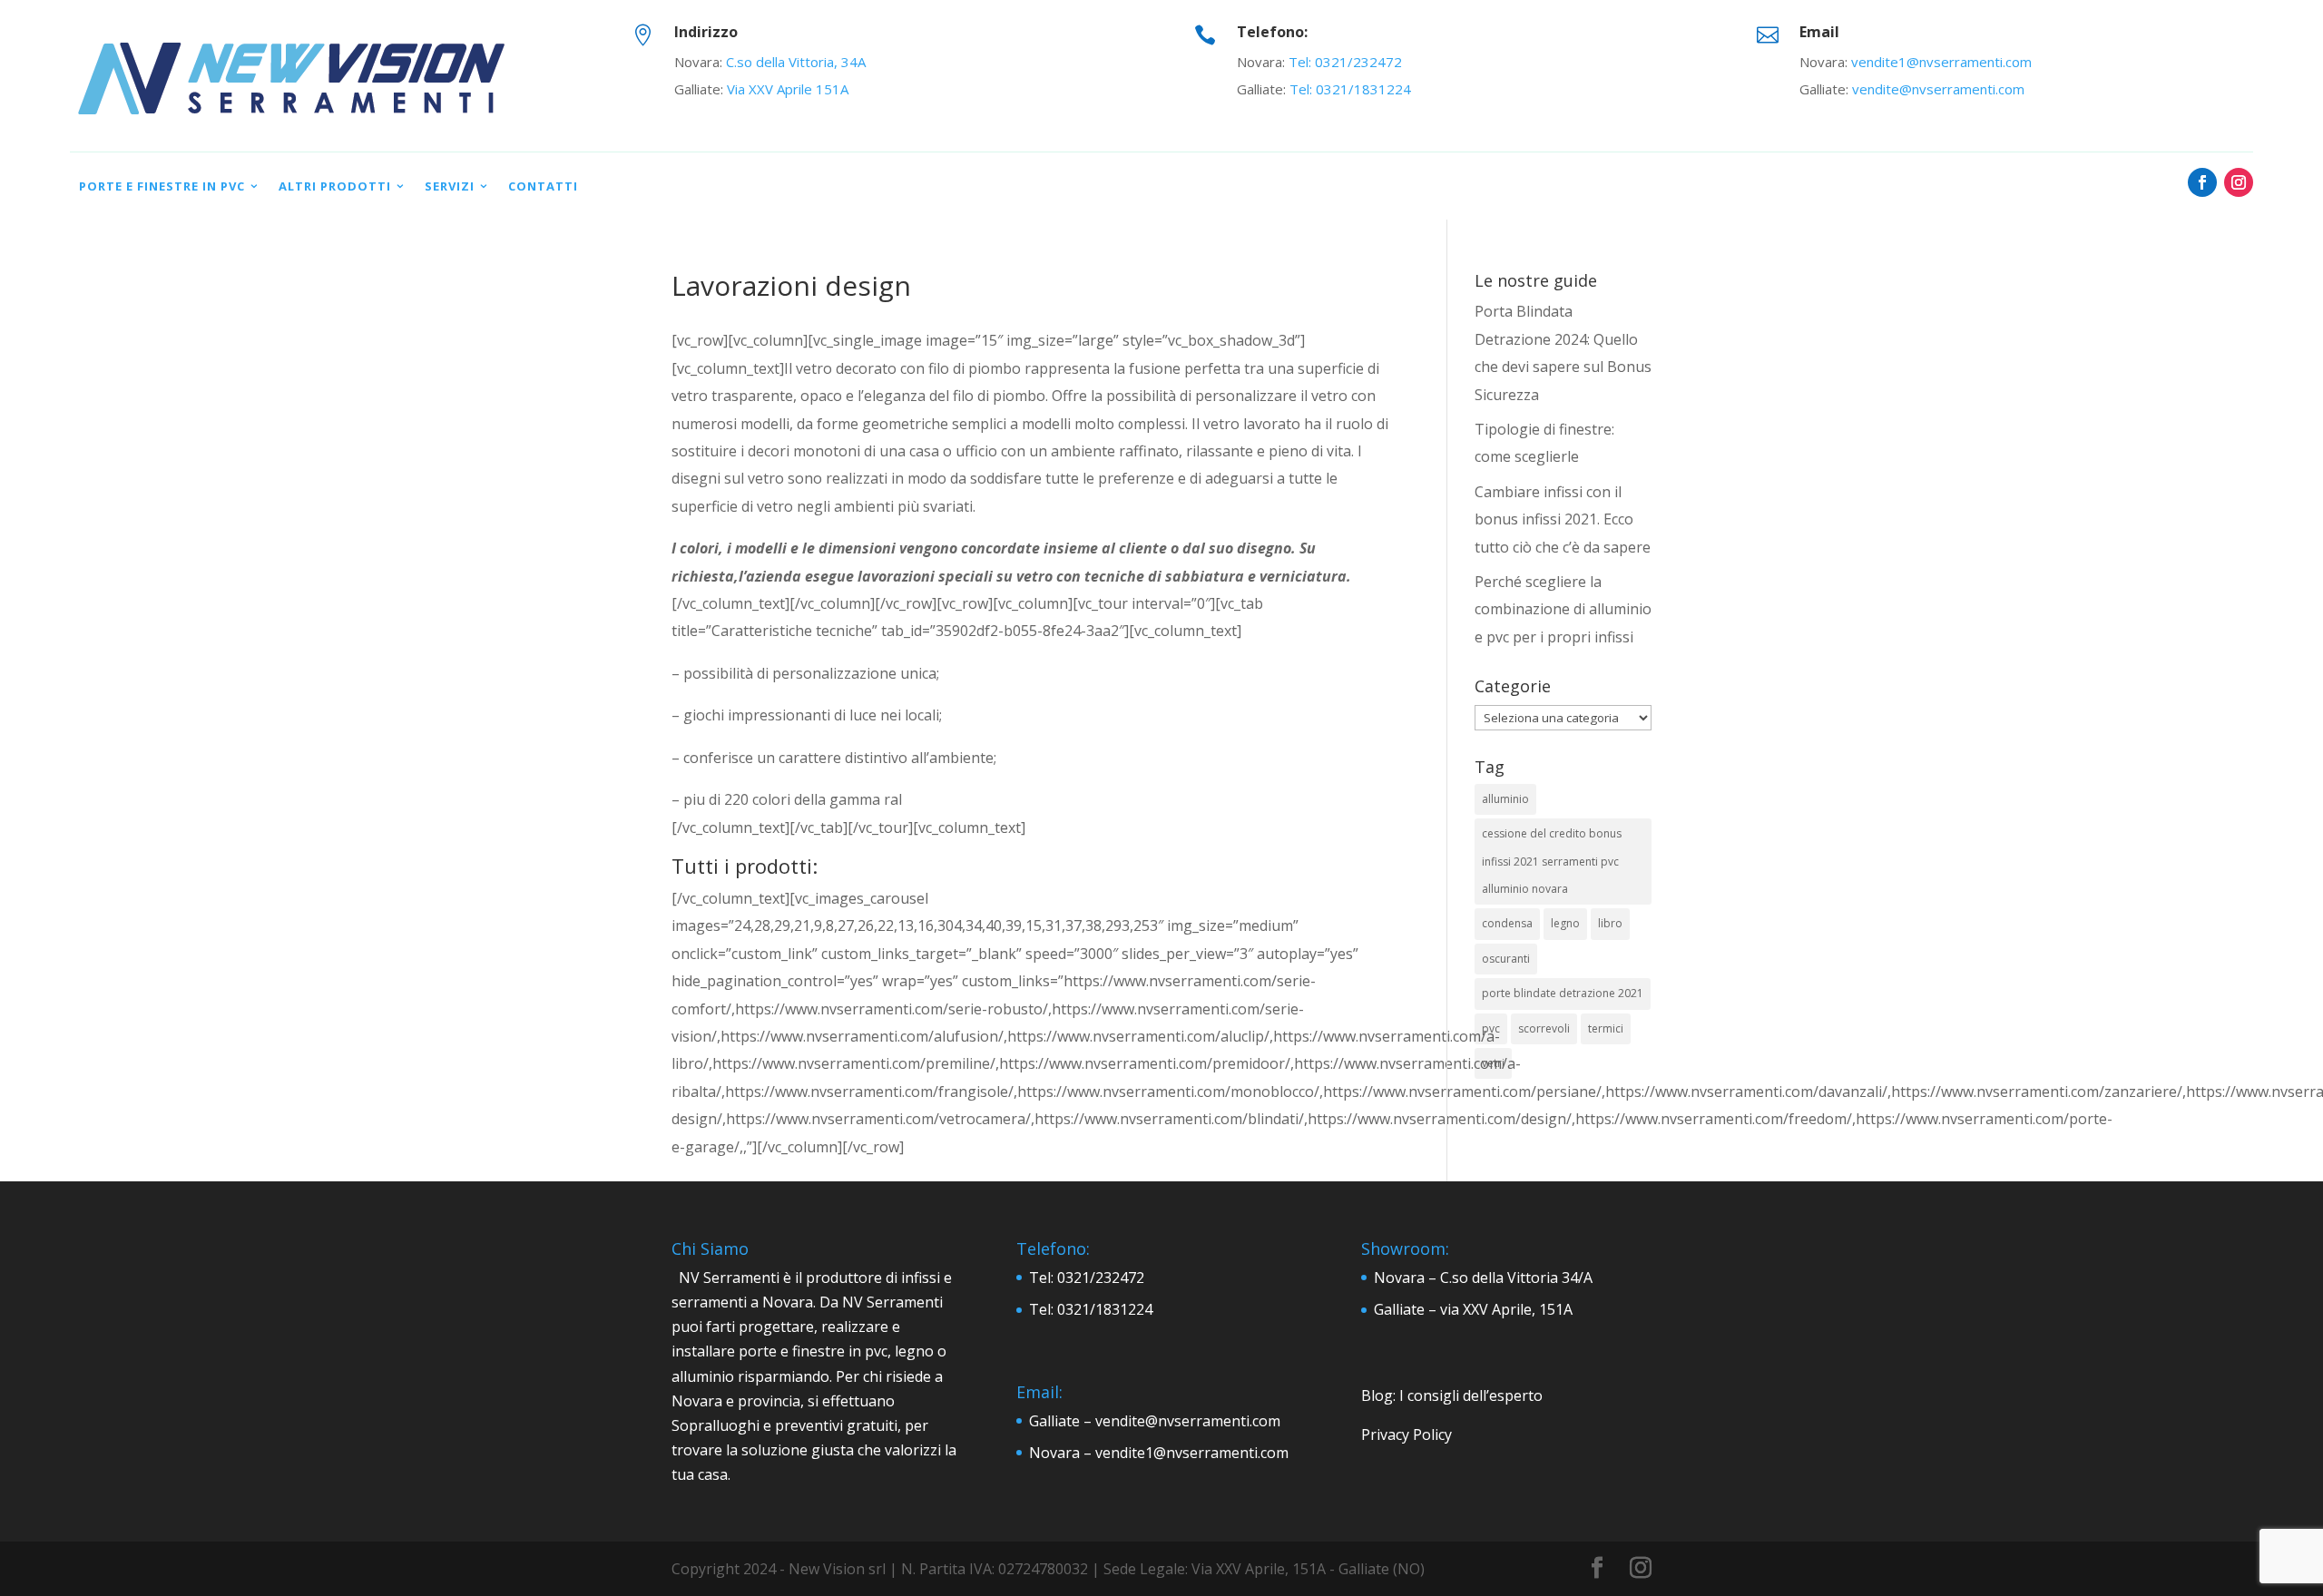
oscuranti (1506, 959)
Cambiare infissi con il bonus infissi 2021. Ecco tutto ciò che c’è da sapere (1563, 519)
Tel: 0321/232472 (1345, 62)
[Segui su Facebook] (2202, 182)
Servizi (450, 186)
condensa (1507, 923)
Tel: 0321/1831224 (1350, 89)
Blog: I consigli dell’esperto (1452, 1395)
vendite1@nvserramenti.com (1941, 62)
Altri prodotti (335, 186)
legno (1565, 923)
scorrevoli (1544, 1028)
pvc (1491, 1028)
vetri (1493, 1063)
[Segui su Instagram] (2239, 182)
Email (1819, 32)
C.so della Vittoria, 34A (796, 62)
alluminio (1505, 799)
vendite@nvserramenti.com (1938, 89)
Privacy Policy (1407, 1434)
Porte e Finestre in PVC (162, 186)
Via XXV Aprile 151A (788, 89)
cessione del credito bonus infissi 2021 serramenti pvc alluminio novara (1552, 861)
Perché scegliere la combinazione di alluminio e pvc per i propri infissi (1563, 609)
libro (1610, 923)
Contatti (543, 186)
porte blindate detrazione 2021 (1563, 993)
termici (1606, 1028)
